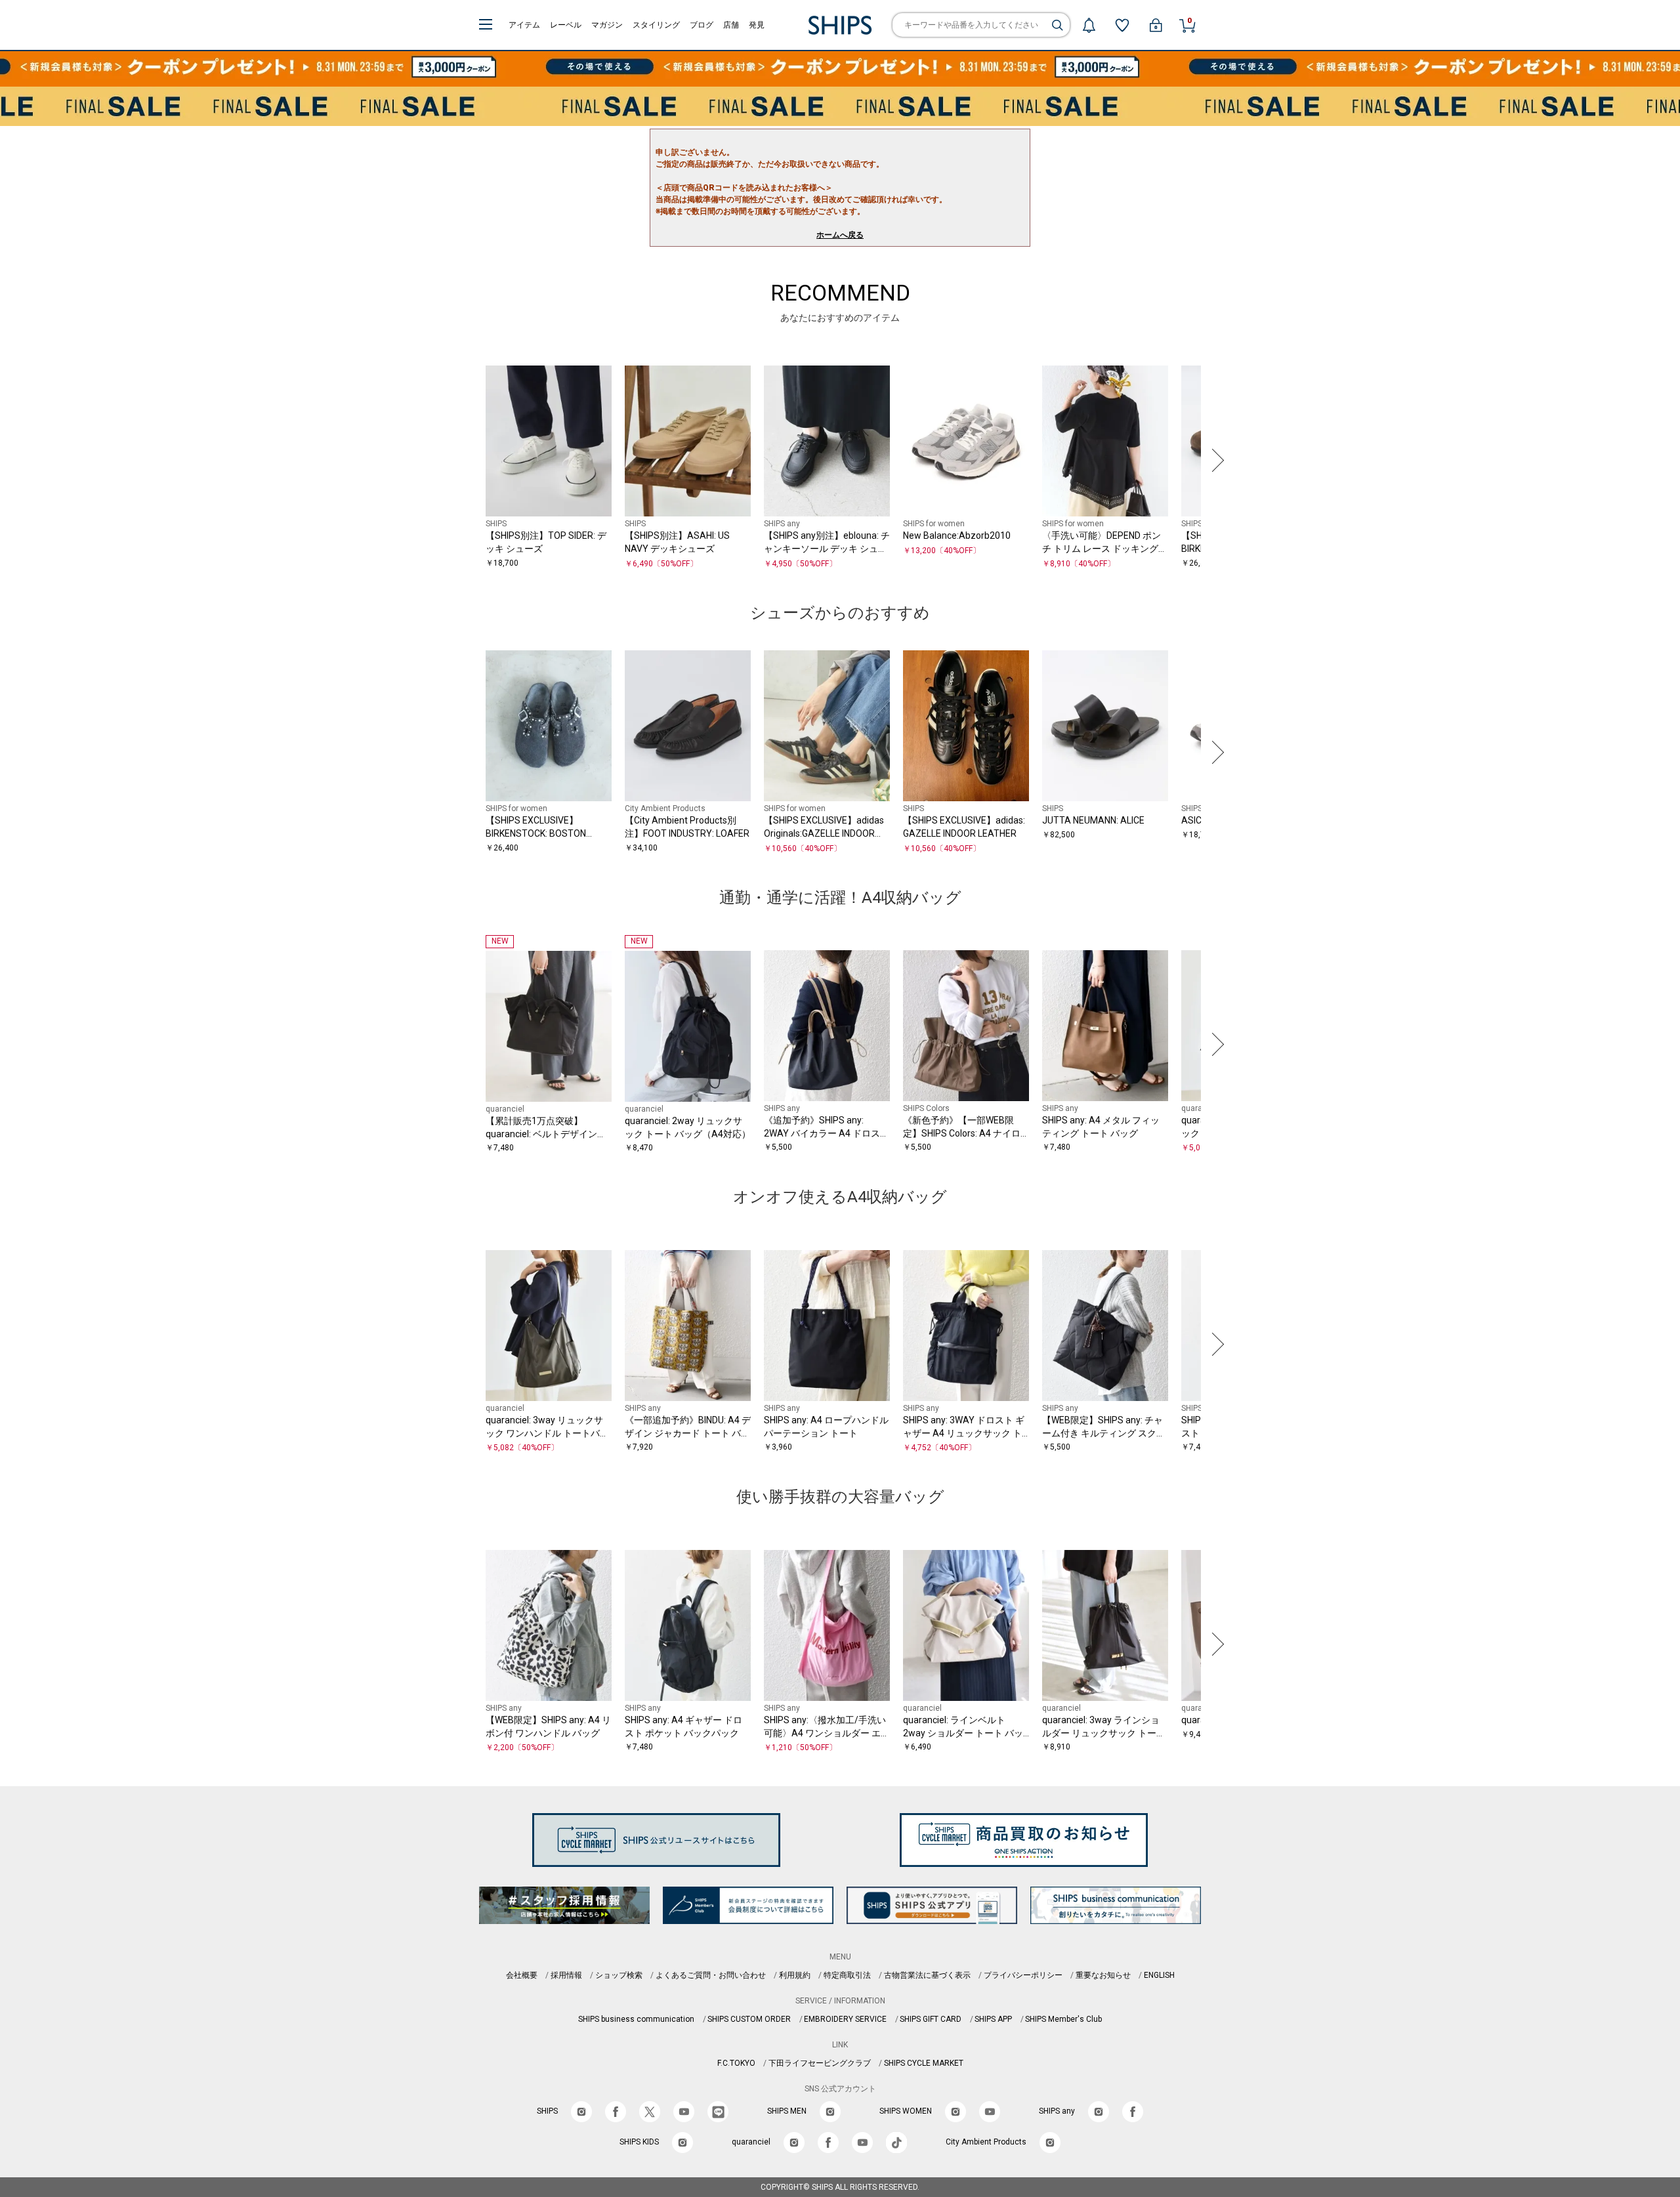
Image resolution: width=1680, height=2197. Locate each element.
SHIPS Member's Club (1063, 2019)
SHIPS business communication (636, 2019)
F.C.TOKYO (736, 2063)
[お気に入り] (1122, 25)
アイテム (524, 25)
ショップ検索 (619, 1975)
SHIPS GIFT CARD (931, 2019)
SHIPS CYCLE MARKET (924, 2063)
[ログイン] (1156, 25)
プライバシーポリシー (1023, 1975)
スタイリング (656, 25)
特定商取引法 (847, 1975)
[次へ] (1215, 460)
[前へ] (465, 460)
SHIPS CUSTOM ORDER (749, 2019)
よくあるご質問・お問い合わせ (711, 1975)
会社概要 (522, 1975)
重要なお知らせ (1103, 1975)
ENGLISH (1159, 1975)
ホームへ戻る (840, 235)
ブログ (702, 25)
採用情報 (566, 1975)
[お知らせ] (1089, 25)
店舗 (731, 25)
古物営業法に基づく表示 (927, 1975)
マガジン (607, 25)
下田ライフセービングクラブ (820, 2063)
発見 (757, 25)
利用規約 (795, 1975)
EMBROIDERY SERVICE (845, 2019)
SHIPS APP (993, 2019)
